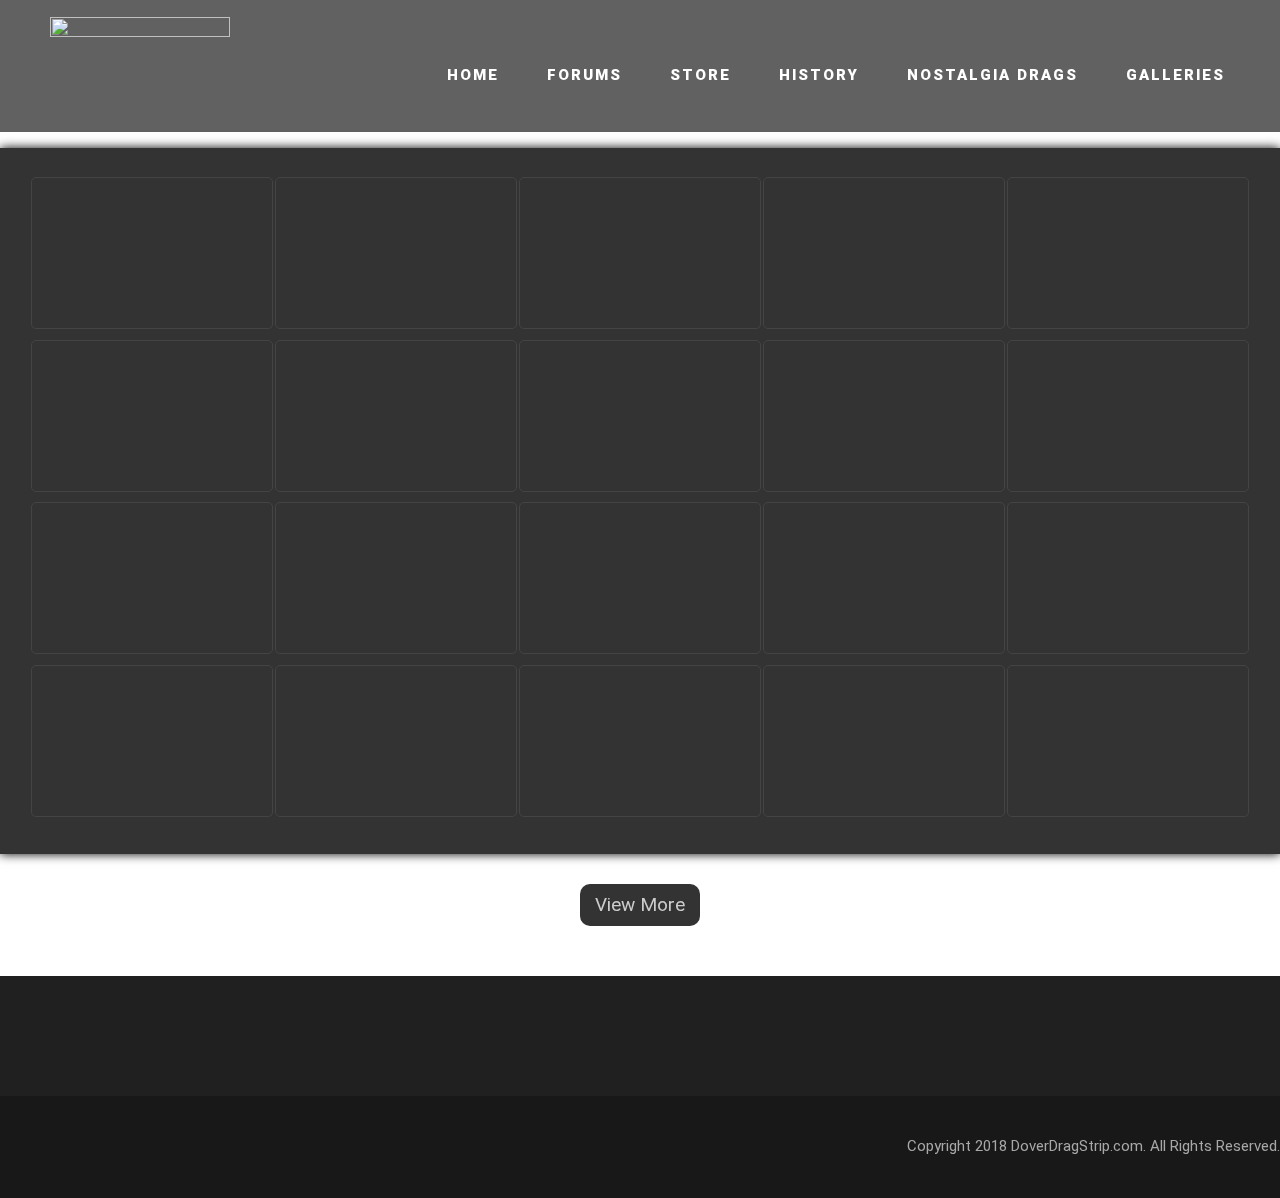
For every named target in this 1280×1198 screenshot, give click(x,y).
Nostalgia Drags (992, 75)
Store (700, 75)
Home (473, 75)
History (819, 75)
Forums (584, 75)
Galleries (1175, 75)
